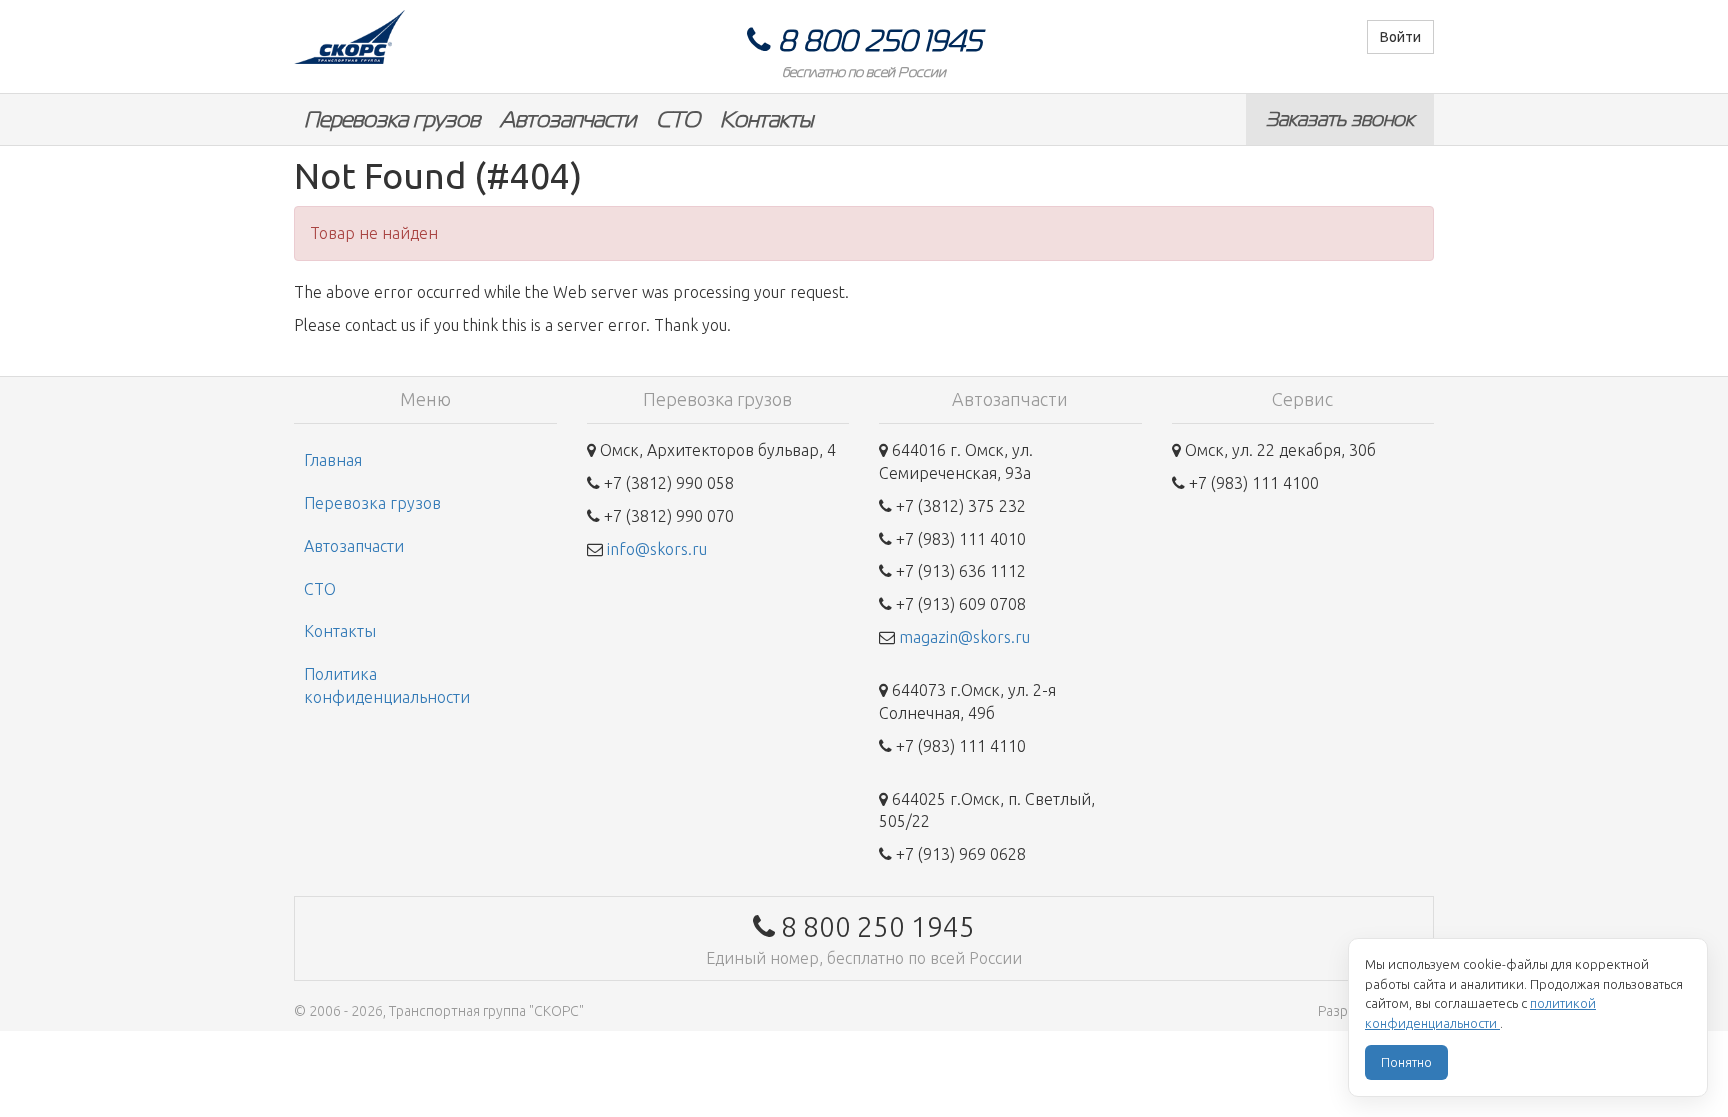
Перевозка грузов (392, 119)
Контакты (766, 119)
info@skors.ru (657, 549)
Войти (1400, 37)
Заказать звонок (1340, 119)
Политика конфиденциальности (387, 685)
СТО (678, 119)
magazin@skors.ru (964, 637)
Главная (333, 460)
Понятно (1406, 1062)
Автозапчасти (568, 119)
